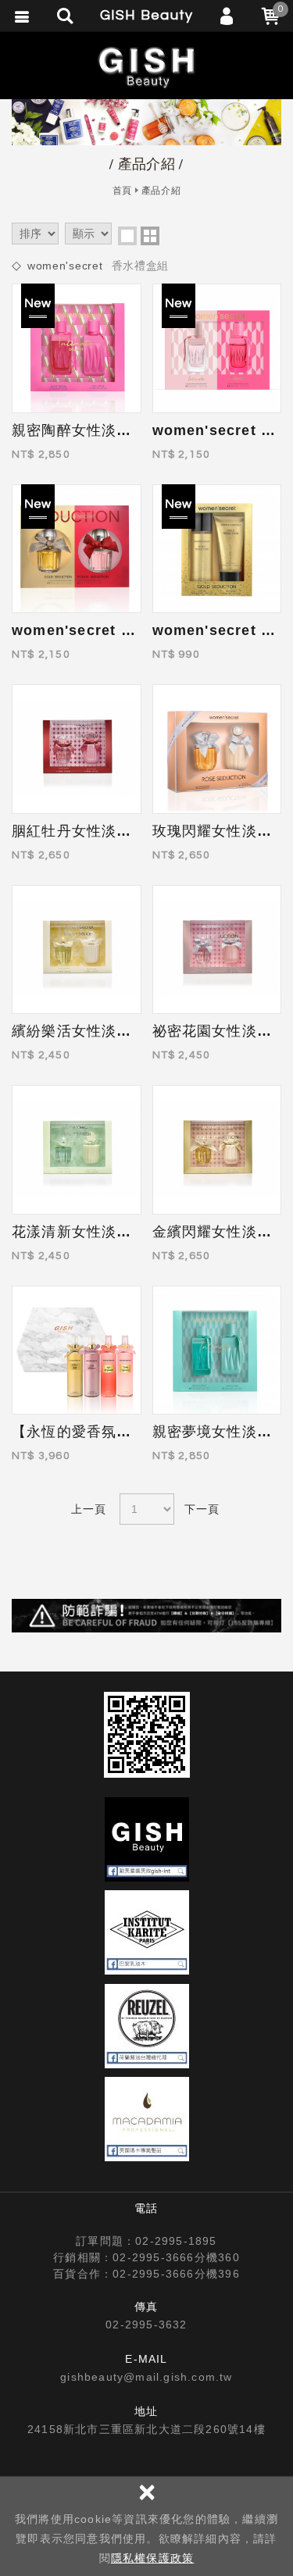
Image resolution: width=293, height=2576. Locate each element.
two (150, 236)
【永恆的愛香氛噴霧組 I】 (99, 1432)
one (127, 236)
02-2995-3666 (153, 2257)
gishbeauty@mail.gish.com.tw (146, 2377)
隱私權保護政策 (152, 2558)
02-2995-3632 (146, 2324)
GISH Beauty (147, 67)
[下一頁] (204, 1509)
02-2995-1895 (176, 2241)
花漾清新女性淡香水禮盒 (94, 1232)
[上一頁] (90, 1509)
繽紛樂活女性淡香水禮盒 (94, 1031)
